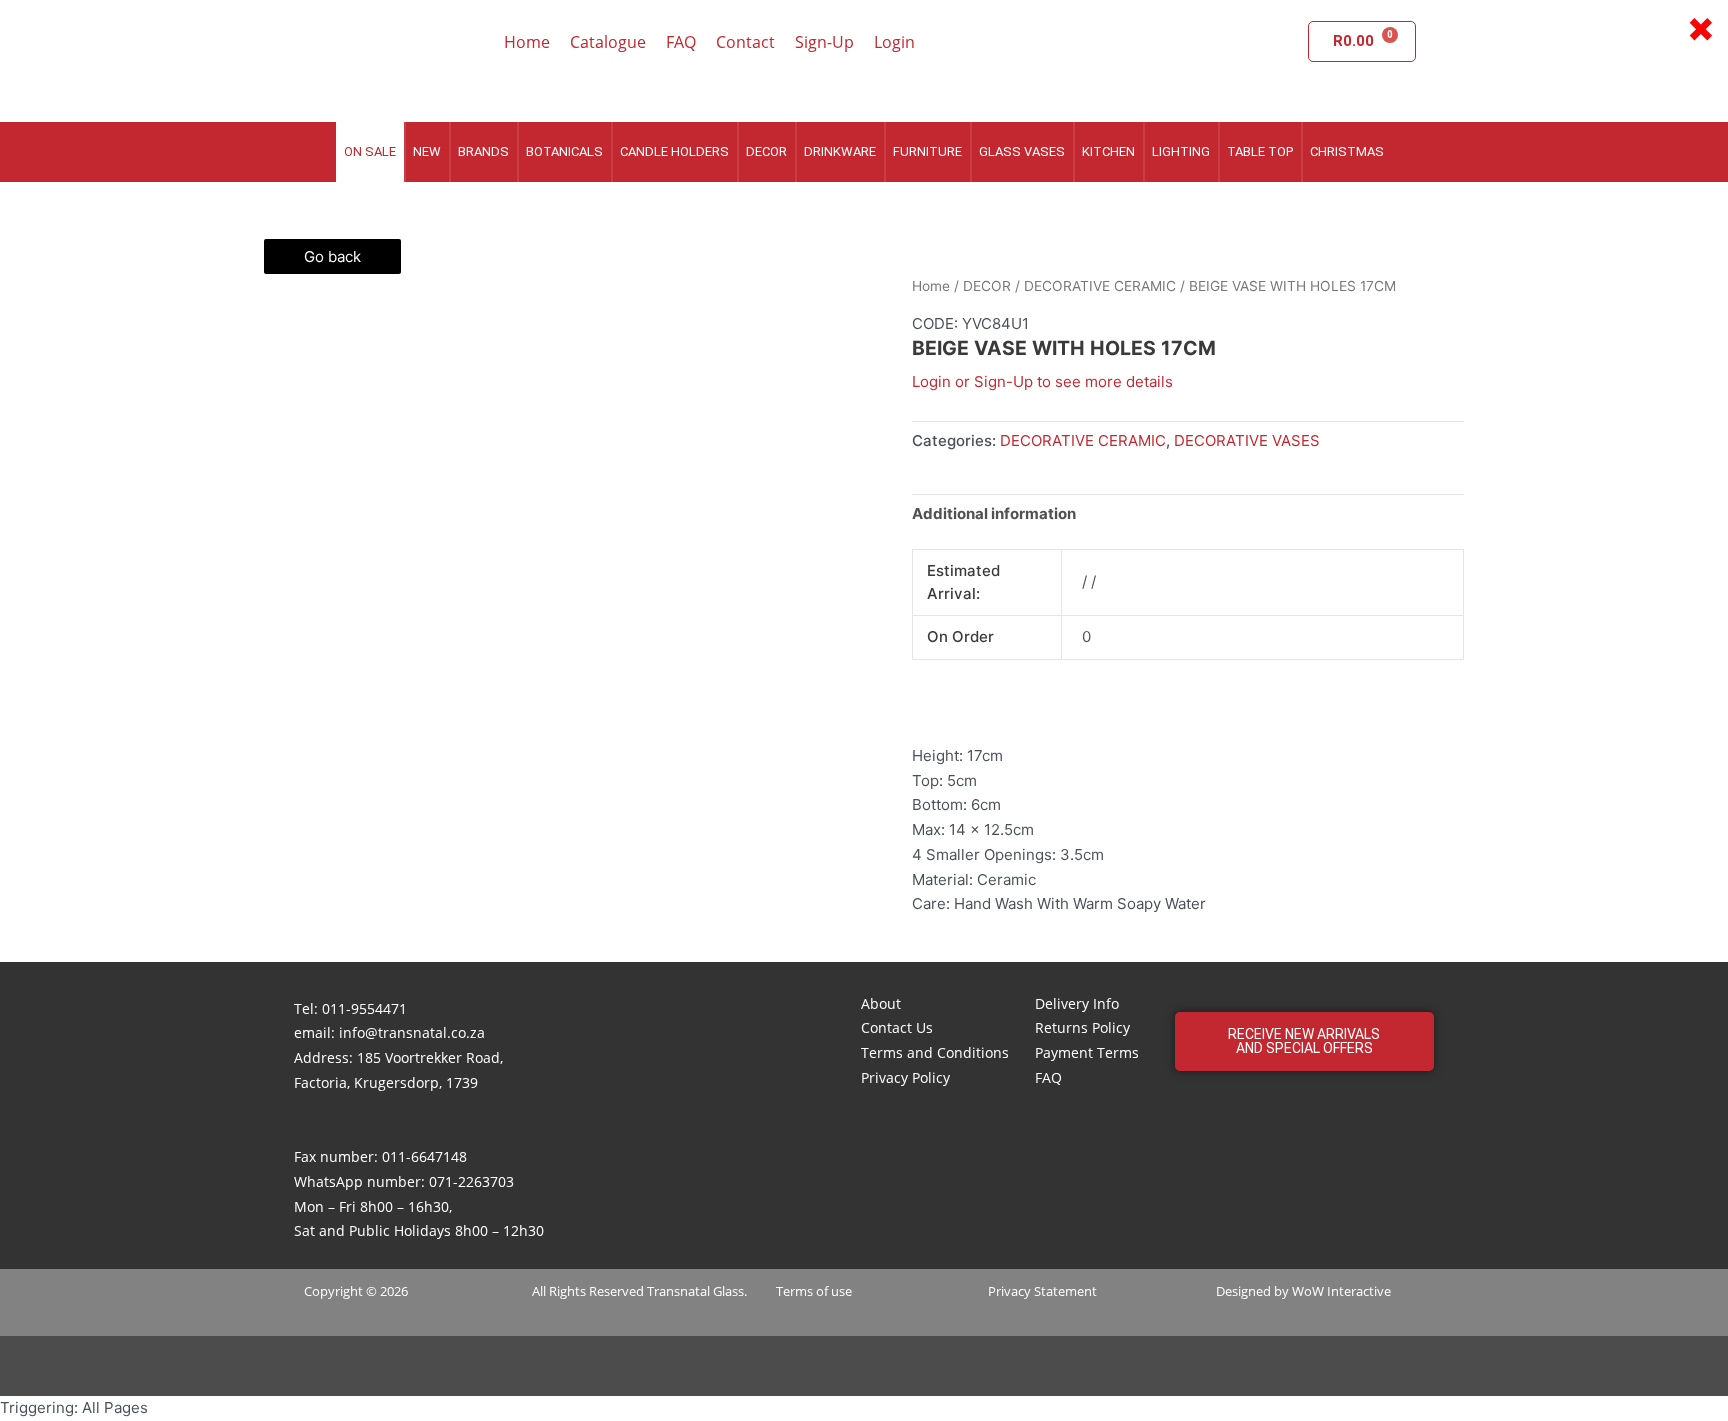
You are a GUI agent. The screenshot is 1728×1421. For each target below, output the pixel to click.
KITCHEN (1108, 151)
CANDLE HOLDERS (674, 151)
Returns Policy (1082, 1027)
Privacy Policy (905, 1077)
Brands (483, 151)
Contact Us (897, 1027)
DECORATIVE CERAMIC (1100, 286)
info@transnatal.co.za (412, 1032)
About (881, 1003)
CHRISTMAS (1347, 151)
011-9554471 (364, 1008)
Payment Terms (1087, 1052)
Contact (745, 42)
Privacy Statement (1042, 1291)
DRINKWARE (840, 151)
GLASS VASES (1022, 151)
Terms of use (814, 1291)
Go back (332, 256)
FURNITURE (927, 151)
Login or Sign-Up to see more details (1042, 381)
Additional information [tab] (994, 513)
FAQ (681, 42)
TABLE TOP (1260, 151)
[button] (1304, 1041)
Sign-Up (824, 42)
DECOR (766, 151)
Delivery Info (1077, 1003)
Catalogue (608, 42)
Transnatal (678, 1291)
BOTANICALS (564, 151)
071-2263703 (471, 1181)
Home (527, 42)
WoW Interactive (1341, 1291)
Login (894, 42)
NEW (427, 151)
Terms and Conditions (935, 1052)
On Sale (370, 151)
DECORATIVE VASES (1247, 440)
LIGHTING (1181, 151)
